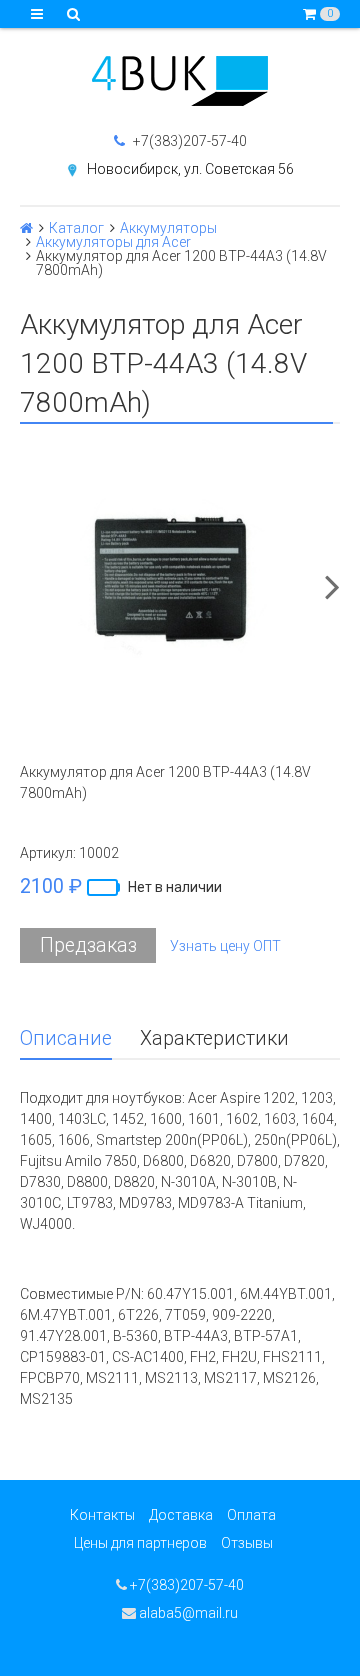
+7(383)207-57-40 (188, 141)
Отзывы (247, 1543)
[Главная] (26, 228)
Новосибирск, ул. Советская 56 (190, 169)
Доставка (181, 1515)
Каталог (76, 228)
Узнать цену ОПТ (225, 946)
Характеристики (214, 1038)
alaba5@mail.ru (187, 1613)
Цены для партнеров (140, 1543)
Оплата (251, 1515)
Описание (66, 1038)
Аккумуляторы (168, 228)
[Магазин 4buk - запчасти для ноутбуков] (180, 81)
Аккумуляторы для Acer (113, 242)
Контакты (102, 1515)
